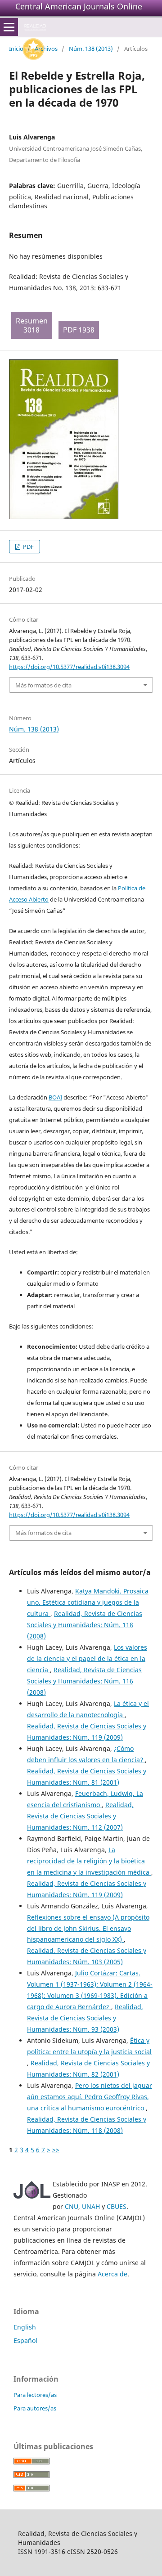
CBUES (117, 2206)
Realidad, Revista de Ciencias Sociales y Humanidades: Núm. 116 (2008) (84, 1681)
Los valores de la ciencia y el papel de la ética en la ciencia (87, 1658)
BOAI (55, 1097)
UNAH (91, 2206)
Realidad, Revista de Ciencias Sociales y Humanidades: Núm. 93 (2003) (85, 2018)
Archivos (46, 49)
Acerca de (112, 2274)
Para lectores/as (35, 2395)
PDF (28, 547)
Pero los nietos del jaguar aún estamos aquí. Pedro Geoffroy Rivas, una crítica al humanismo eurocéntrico (90, 2097)
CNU (72, 2206)
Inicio (16, 49)
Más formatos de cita (43, 685)
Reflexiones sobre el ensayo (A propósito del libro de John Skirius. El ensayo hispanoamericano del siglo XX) (88, 1928)
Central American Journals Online (79, 6)
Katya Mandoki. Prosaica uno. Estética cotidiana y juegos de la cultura (88, 1602)
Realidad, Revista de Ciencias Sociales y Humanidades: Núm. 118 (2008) (85, 1625)
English (25, 2327)
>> (56, 2150)
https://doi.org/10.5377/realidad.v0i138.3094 (69, 667)
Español (25, 2340)
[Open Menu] (9, 27)
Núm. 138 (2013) (91, 49)
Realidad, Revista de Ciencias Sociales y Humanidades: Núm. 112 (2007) (80, 1816)
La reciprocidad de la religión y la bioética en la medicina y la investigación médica (89, 1861)
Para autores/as (35, 2408)
